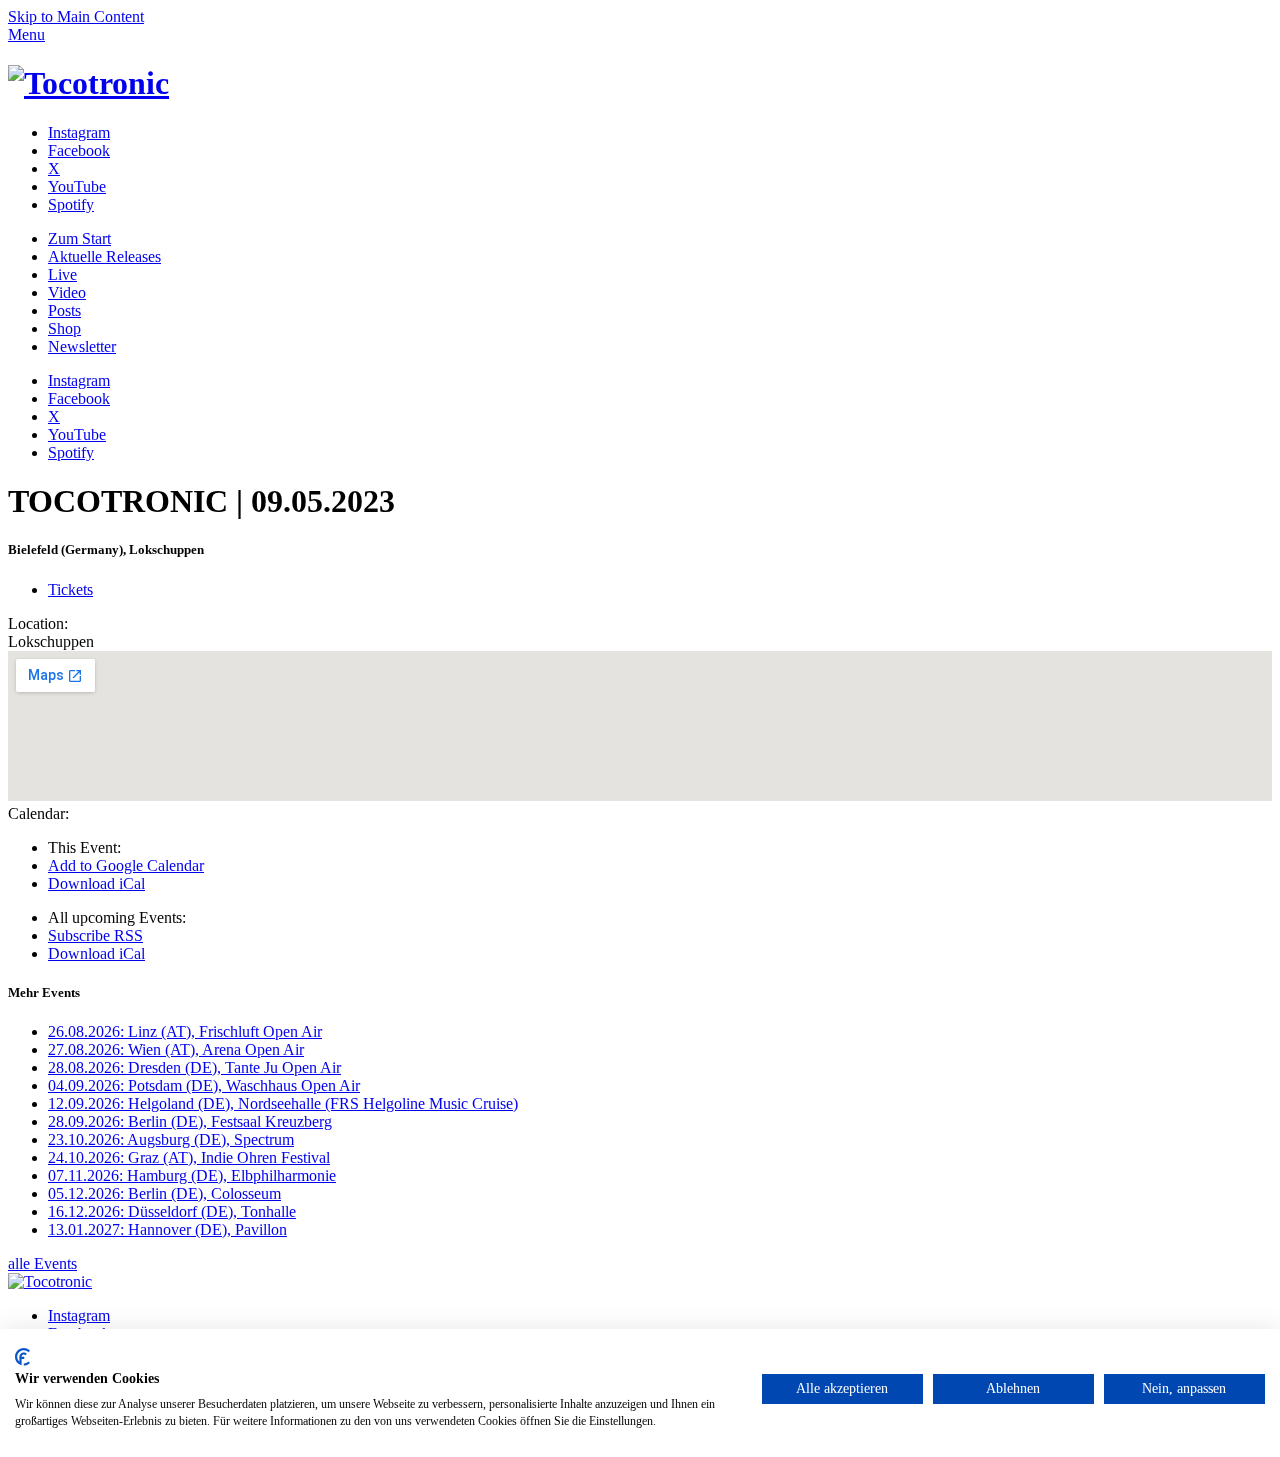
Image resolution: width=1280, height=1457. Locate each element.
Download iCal (96, 883)
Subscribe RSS (95, 935)
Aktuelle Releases (104, 256)
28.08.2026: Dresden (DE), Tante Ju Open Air (194, 1067)
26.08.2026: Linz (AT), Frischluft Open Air (185, 1031)
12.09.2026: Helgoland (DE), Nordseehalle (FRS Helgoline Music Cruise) (283, 1103)
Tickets (70, 589)
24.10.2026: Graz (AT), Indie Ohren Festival (189, 1157)
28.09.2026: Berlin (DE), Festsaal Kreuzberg (190, 1121)
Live (62, 274)
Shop (64, 328)
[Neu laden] (88, 83)
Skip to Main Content (76, 16)
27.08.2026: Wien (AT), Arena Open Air (176, 1049)
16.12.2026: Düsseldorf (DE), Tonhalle (172, 1211)
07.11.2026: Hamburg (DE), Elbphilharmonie (192, 1175)
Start (79, 238)
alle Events (42, 1263)
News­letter (82, 346)
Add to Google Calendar (126, 865)
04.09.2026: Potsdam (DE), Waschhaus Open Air (204, 1085)
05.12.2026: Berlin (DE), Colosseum (164, 1193)
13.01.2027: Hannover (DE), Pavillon (167, 1229)
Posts (64, 310)
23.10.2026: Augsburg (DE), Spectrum (171, 1139)
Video (67, 292)
